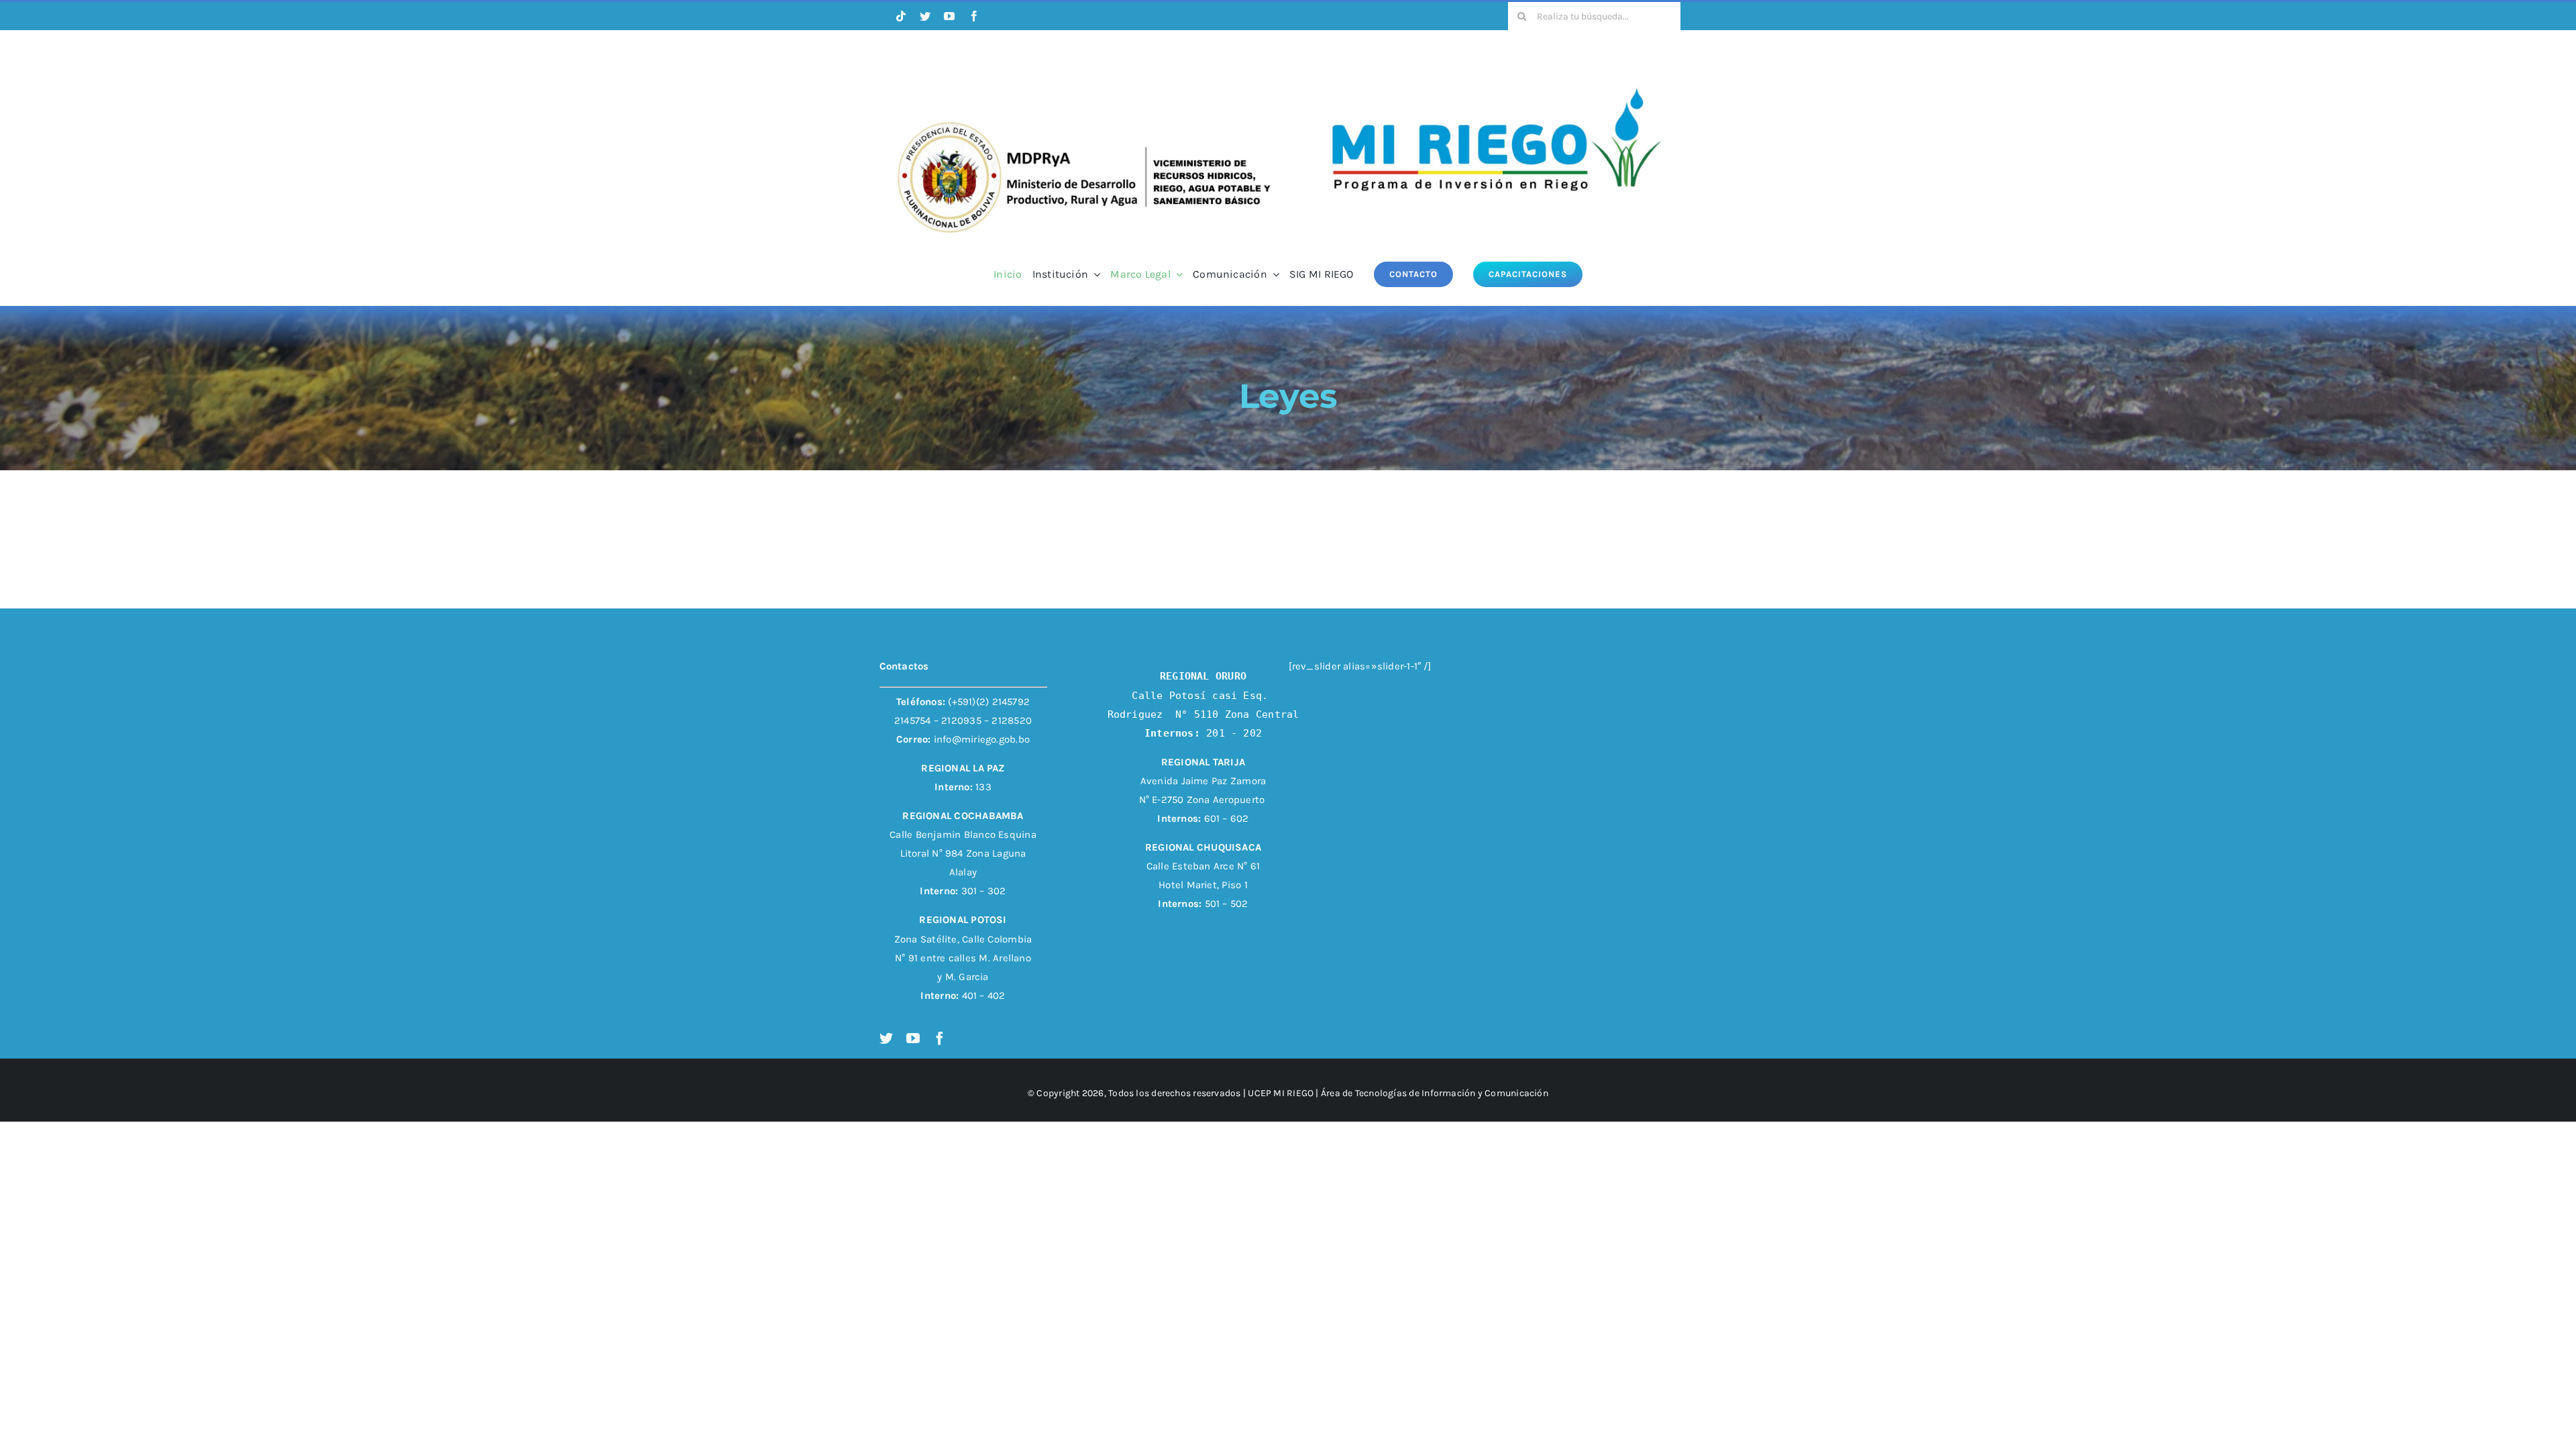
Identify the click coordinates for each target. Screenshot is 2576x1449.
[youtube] (949, 16)
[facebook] (974, 16)
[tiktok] (901, 16)
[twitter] (925, 16)
